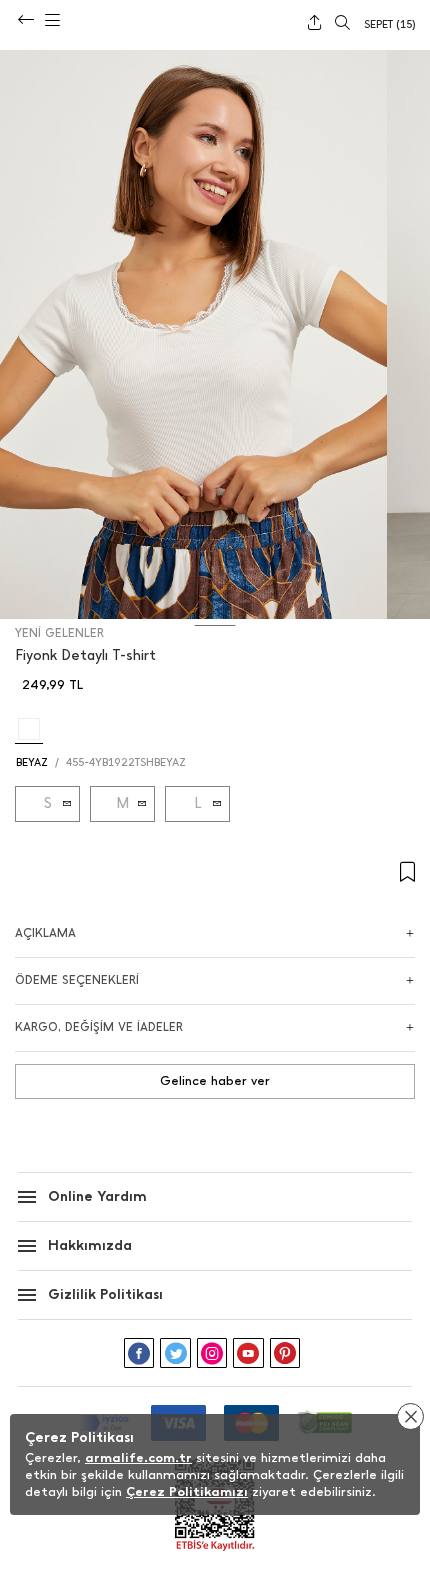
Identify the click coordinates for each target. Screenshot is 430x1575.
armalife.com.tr (138, 1457)
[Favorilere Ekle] (215, 872)
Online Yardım (97, 1196)
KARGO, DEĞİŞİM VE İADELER (99, 1027)
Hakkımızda (90, 1245)
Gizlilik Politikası (105, 1294)
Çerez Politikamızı (187, 1491)
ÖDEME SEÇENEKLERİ (77, 980)
